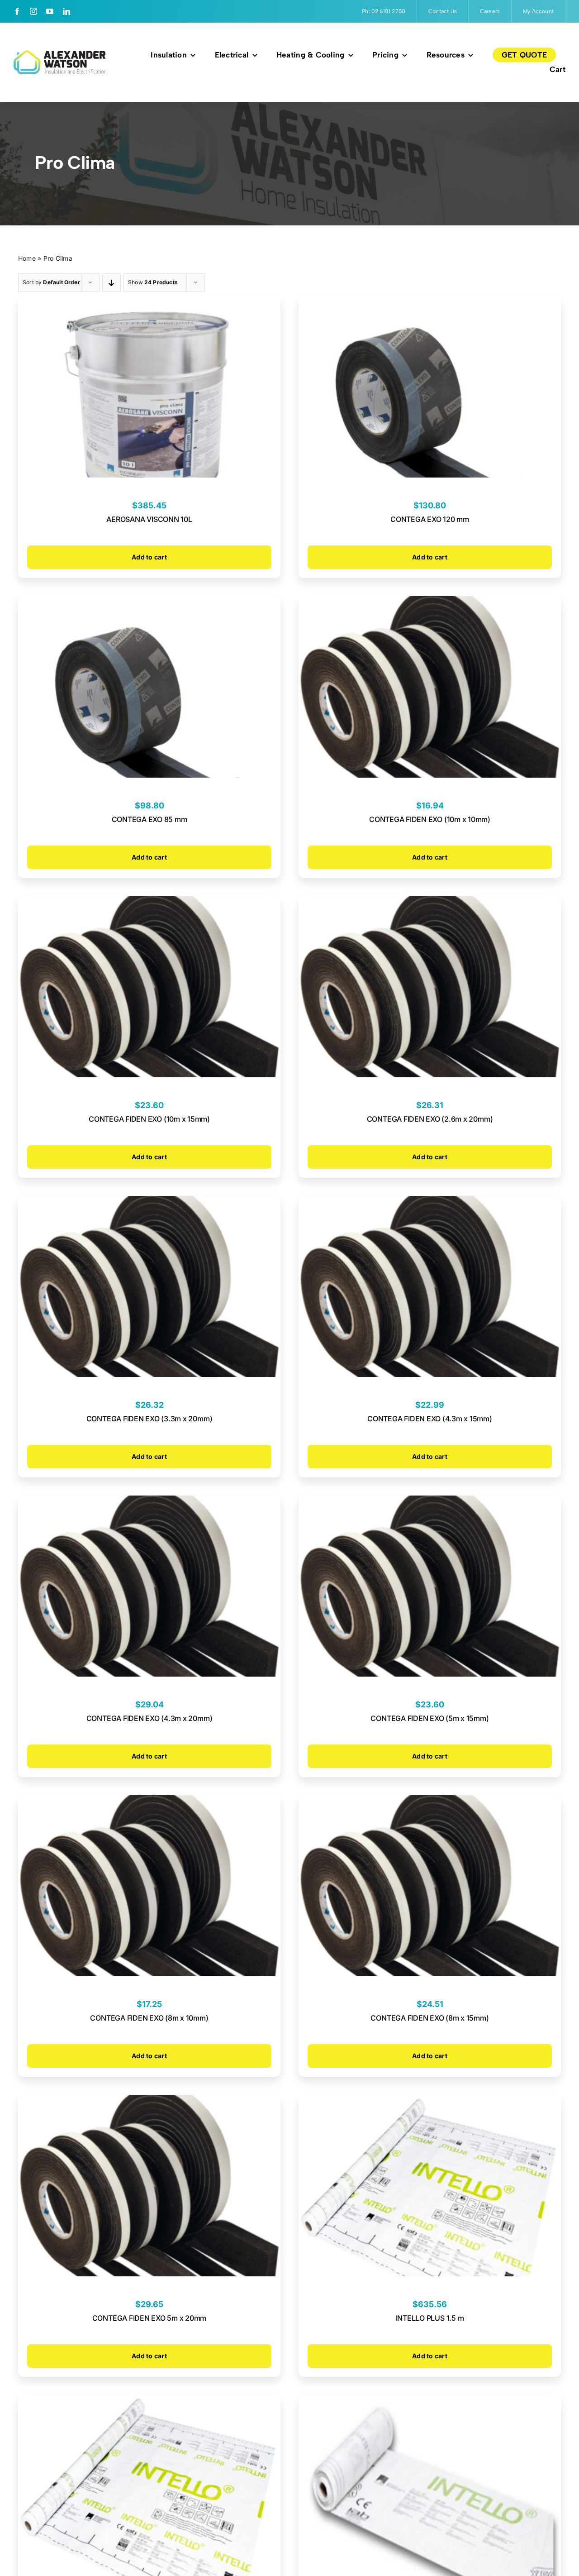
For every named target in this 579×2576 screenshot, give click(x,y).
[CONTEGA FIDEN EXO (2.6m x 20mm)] (430, 903)
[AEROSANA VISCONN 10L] (149, 303)
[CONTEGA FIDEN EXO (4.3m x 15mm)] (430, 1203)
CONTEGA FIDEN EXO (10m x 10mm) (430, 819)
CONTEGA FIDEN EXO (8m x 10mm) (149, 2018)
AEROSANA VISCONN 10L (149, 519)
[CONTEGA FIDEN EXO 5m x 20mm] (149, 2102)
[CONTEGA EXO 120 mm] (430, 303)
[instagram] (33, 11)
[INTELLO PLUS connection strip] (430, 2402)
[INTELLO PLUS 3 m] (149, 2402)
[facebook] (17, 11)
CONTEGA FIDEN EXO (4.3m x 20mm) (149, 1718)
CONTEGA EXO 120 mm (430, 519)
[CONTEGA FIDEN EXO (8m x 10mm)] (149, 1802)
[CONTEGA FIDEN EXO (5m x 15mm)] (430, 1502)
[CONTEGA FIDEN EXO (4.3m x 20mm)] (149, 1502)
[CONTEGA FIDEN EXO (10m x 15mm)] (149, 903)
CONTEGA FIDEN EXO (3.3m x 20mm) (149, 1419)
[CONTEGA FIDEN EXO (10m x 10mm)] (430, 603)
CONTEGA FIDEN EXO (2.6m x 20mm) (430, 1119)
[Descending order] (112, 283)
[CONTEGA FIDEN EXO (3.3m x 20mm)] (149, 1203)
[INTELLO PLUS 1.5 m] (430, 2102)
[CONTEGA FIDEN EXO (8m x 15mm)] (430, 1802)
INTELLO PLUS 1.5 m (430, 2318)
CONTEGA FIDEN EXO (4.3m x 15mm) (430, 1419)
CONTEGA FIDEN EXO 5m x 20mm (149, 2318)
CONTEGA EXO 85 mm (149, 819)
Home (27, 258)
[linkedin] (66, 11)
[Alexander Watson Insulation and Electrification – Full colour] (60, 54)
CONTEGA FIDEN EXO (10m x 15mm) (149, 1119)
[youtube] (50, 11)
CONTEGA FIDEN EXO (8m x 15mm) (430, 2018)
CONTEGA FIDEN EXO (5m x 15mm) (430, 1718)
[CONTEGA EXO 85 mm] (149, 603)
